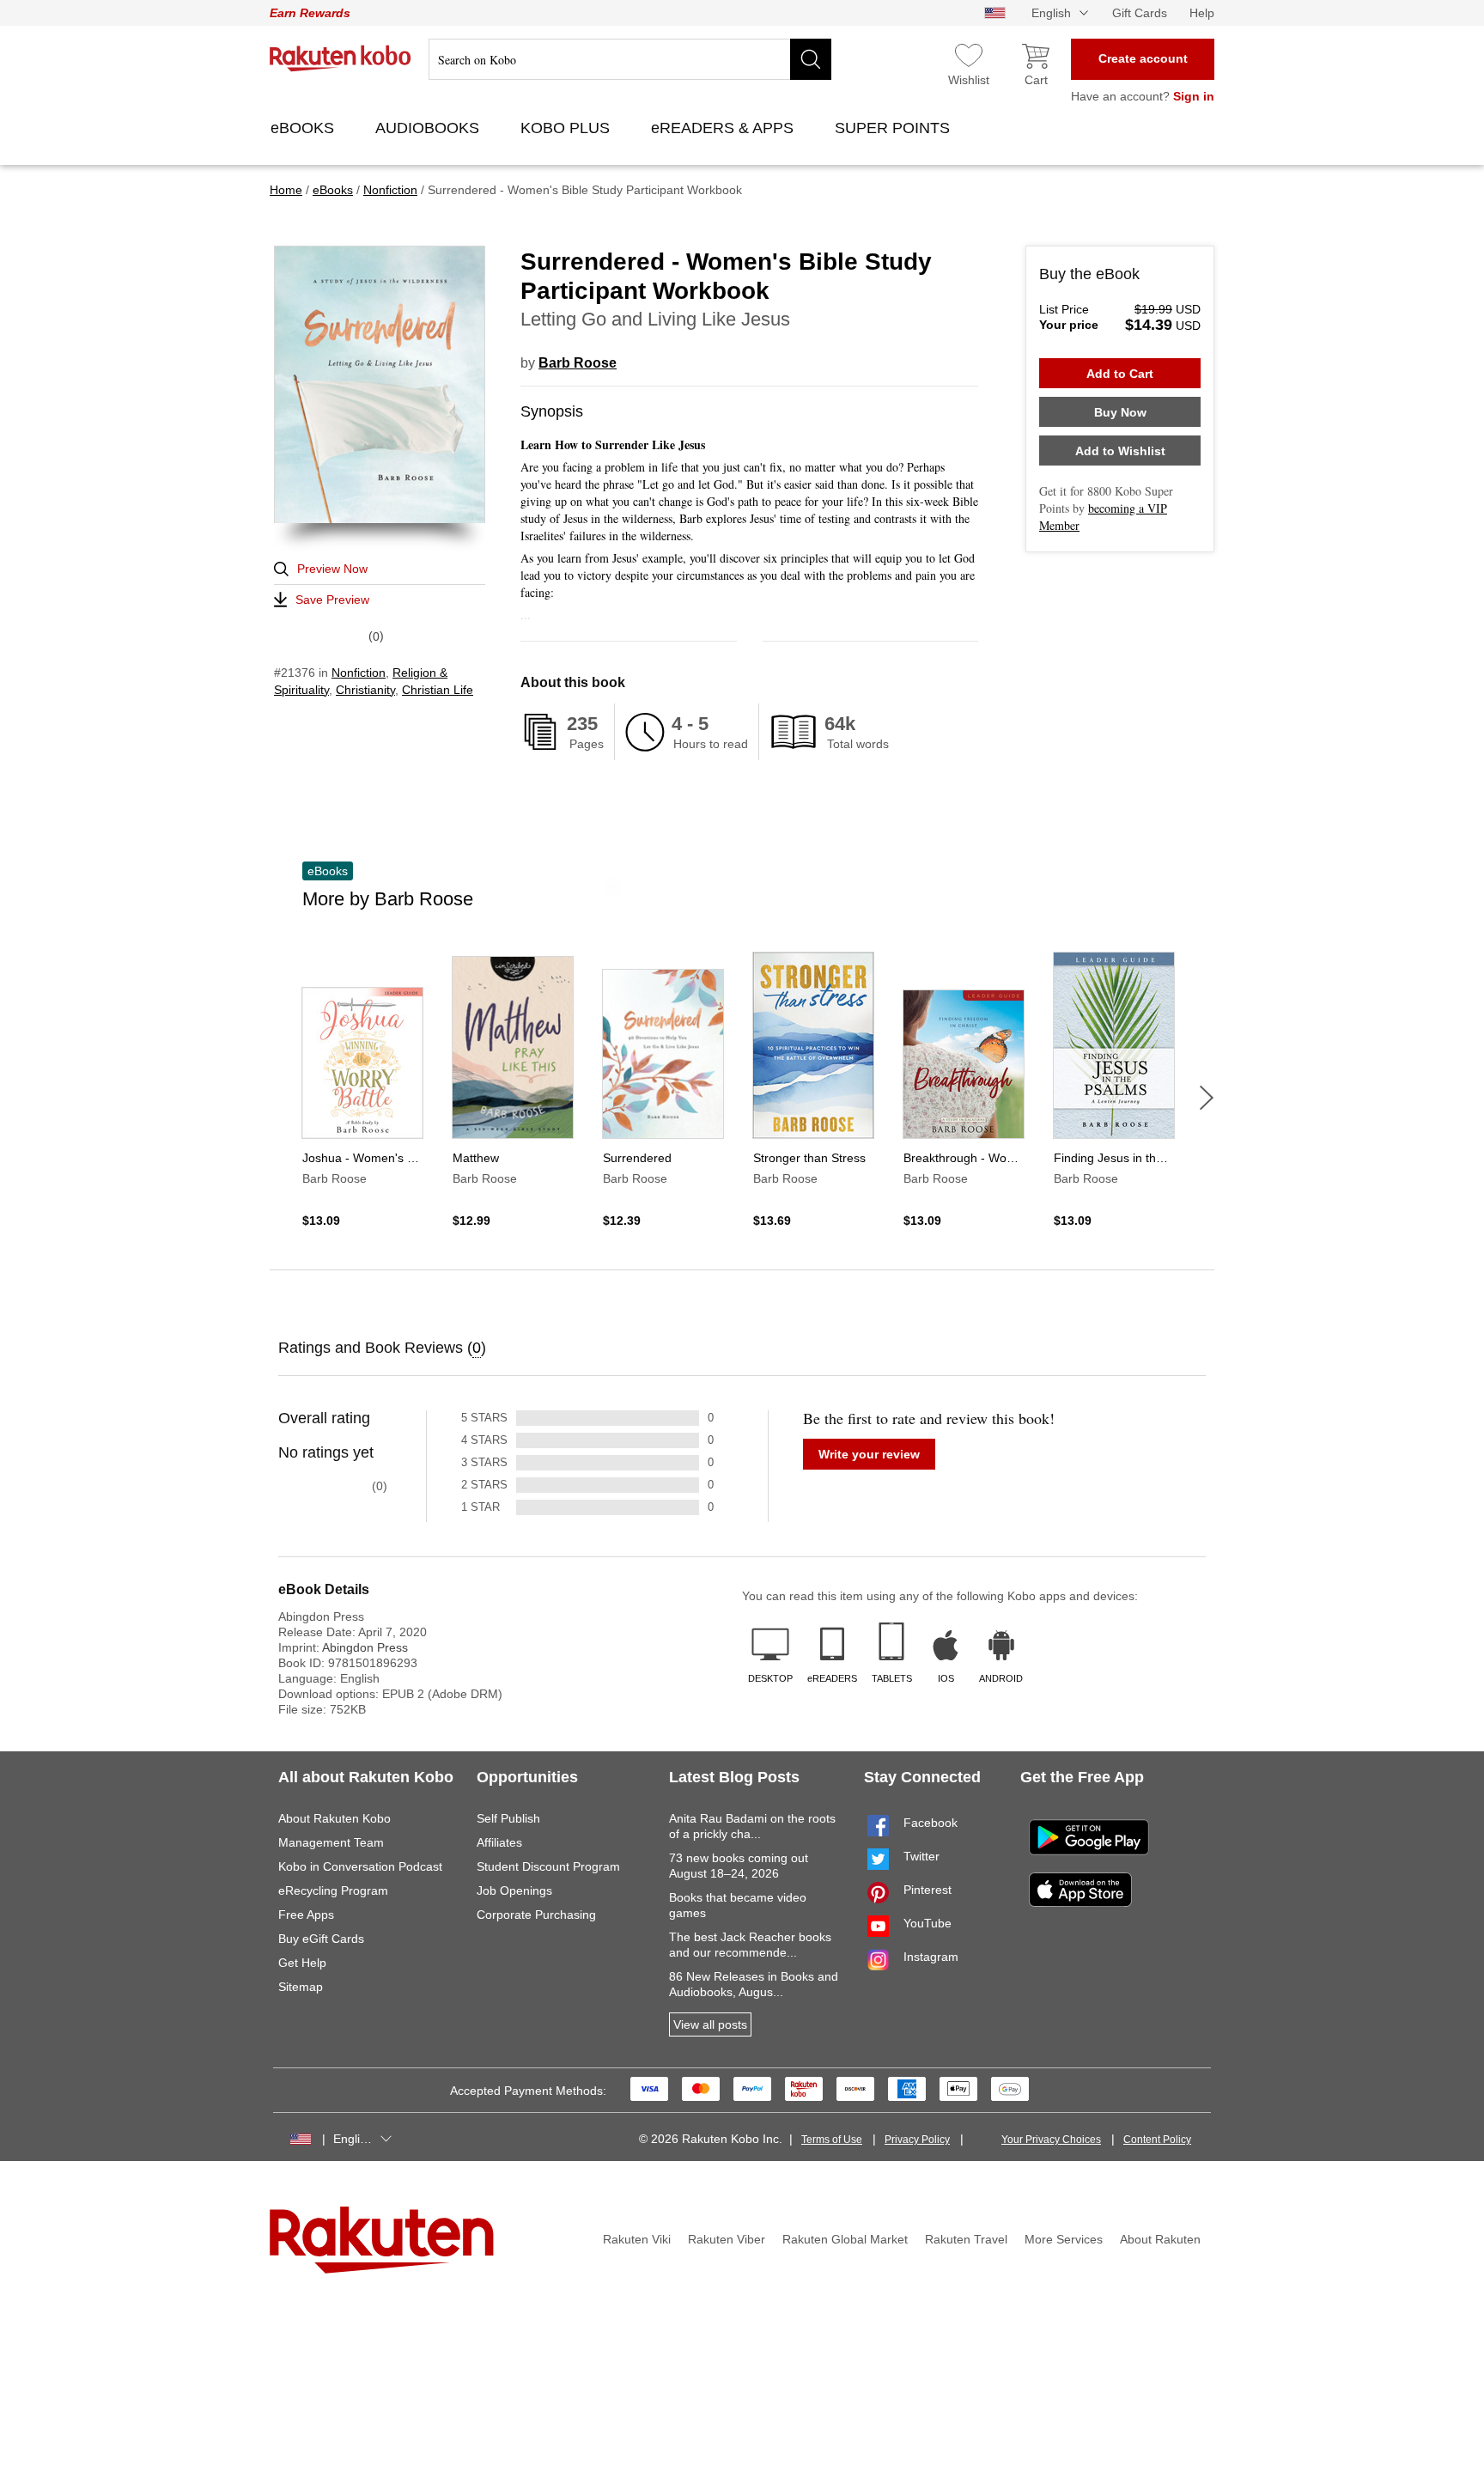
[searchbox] (630, 59)
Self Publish (508, 1818)
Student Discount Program (548, 1866)
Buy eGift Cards (321, 1939)
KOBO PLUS (567, 128)
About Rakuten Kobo (335, 1818)
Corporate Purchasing (536, 1915)
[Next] (1207, 1098)
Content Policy (1157, 2140)
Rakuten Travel (966, 2239)
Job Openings (514, 1890)
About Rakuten (1160, 2239)
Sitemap (301, 1987)
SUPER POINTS (894, 128)
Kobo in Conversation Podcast (360, 1866)
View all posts (710, 2024)
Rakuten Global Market (845, 2239)
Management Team (331, 1842)
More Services (1064, 2239)
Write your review (869, 1454)
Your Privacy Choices (1051, 2140)
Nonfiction (359, 673)
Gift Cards (1140, 13)
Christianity (365, 690)
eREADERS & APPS (724, 128)
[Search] (811, 59)
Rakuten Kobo (341, 58)
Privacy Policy (917, 2140)
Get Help (302, 1963)
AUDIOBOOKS (429, 128)
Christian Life (438, 690)
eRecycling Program (333, 1890)
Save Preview (332, 600)
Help (1202, 13)
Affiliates (499, 1842)
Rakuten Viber (727, 2239)
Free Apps (306, 1915)
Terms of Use (832, 2140)
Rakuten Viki (637, 2239)
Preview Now (332, 569)
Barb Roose (578, 363)
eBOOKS (304, 128)
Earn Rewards (310, 13)
